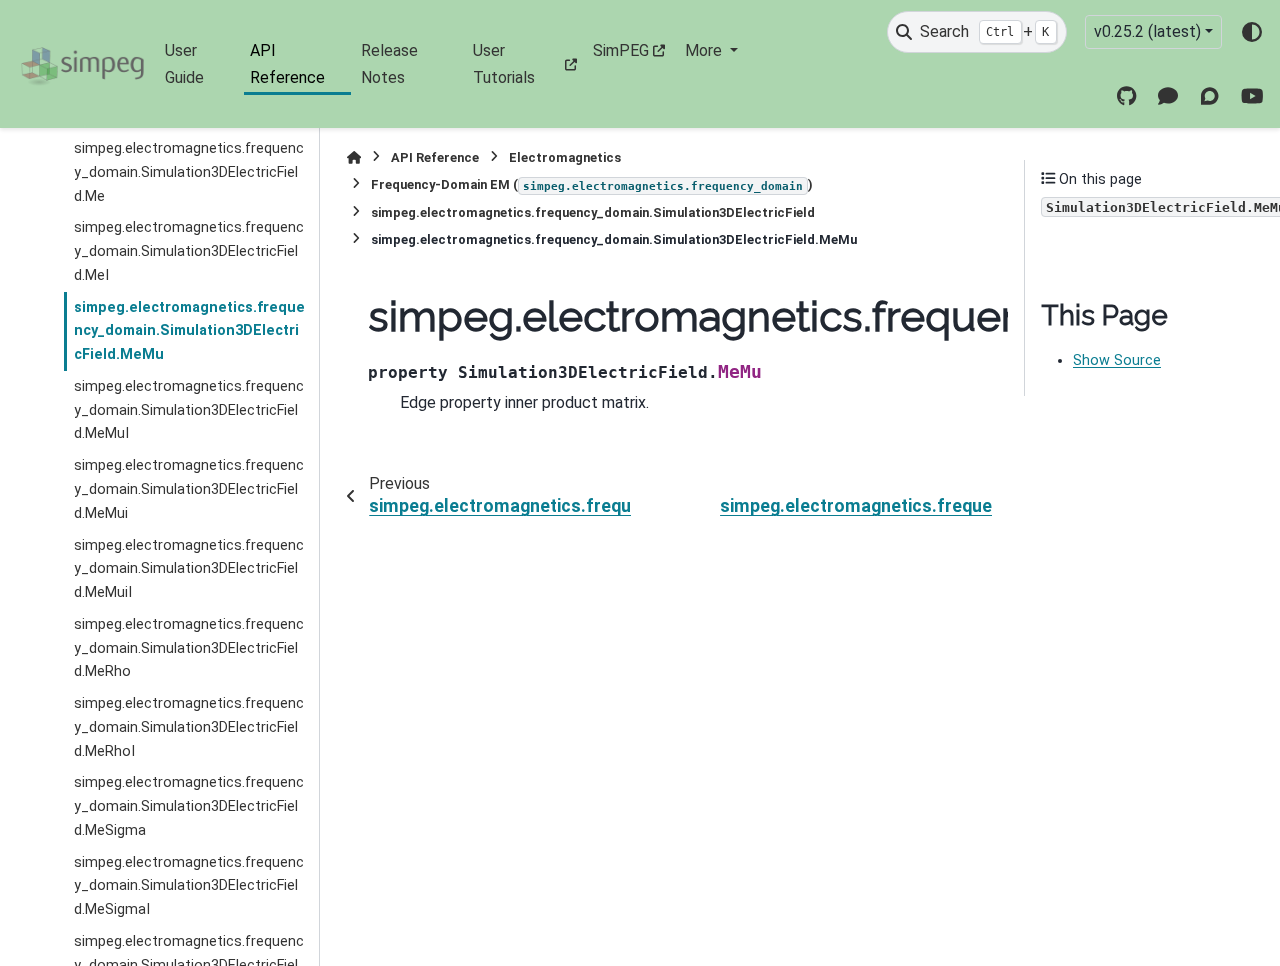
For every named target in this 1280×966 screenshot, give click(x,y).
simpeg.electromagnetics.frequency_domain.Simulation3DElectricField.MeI (189, 251)
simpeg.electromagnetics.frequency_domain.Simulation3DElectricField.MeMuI (189, 410)
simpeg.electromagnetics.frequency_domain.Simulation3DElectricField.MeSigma (189, 806)
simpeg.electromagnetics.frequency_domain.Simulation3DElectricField (593, 212)
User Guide (184, 63)
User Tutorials (504, 63)
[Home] (354, 157)
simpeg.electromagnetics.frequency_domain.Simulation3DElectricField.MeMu (189, 331)
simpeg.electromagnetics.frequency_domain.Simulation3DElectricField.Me (189, 172)
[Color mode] (1252, 32)
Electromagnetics (565, 157)
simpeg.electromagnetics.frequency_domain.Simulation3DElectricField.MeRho (189, 648)
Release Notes (389, 63)
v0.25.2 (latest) (1147, 31)
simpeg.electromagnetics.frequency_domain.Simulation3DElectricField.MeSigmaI (189, 886)
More (705, 50)
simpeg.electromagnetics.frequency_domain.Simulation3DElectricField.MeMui (189, 489)
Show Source (1117, 360)
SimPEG (621, 50)
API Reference (287, 63)
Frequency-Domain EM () (592, 184)
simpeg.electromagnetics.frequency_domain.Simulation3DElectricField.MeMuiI (189, 569)
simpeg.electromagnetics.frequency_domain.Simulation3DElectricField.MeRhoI (189, 727)
